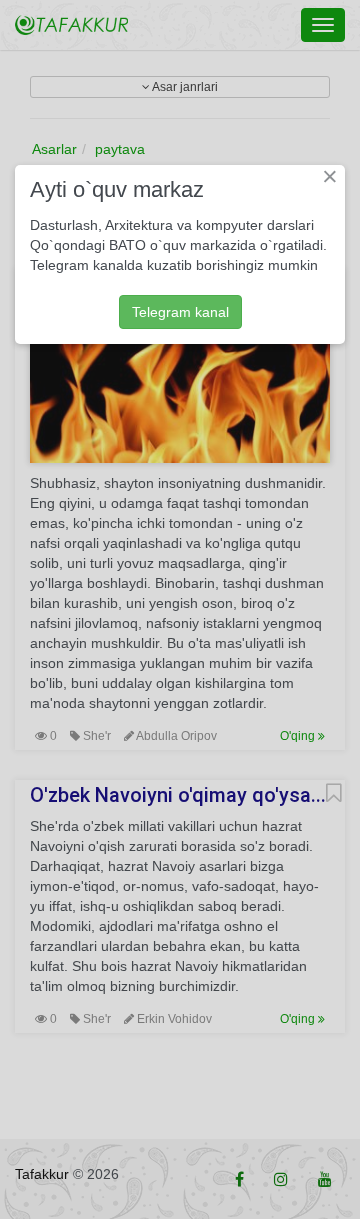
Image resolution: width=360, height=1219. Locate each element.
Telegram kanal (180, 312)
